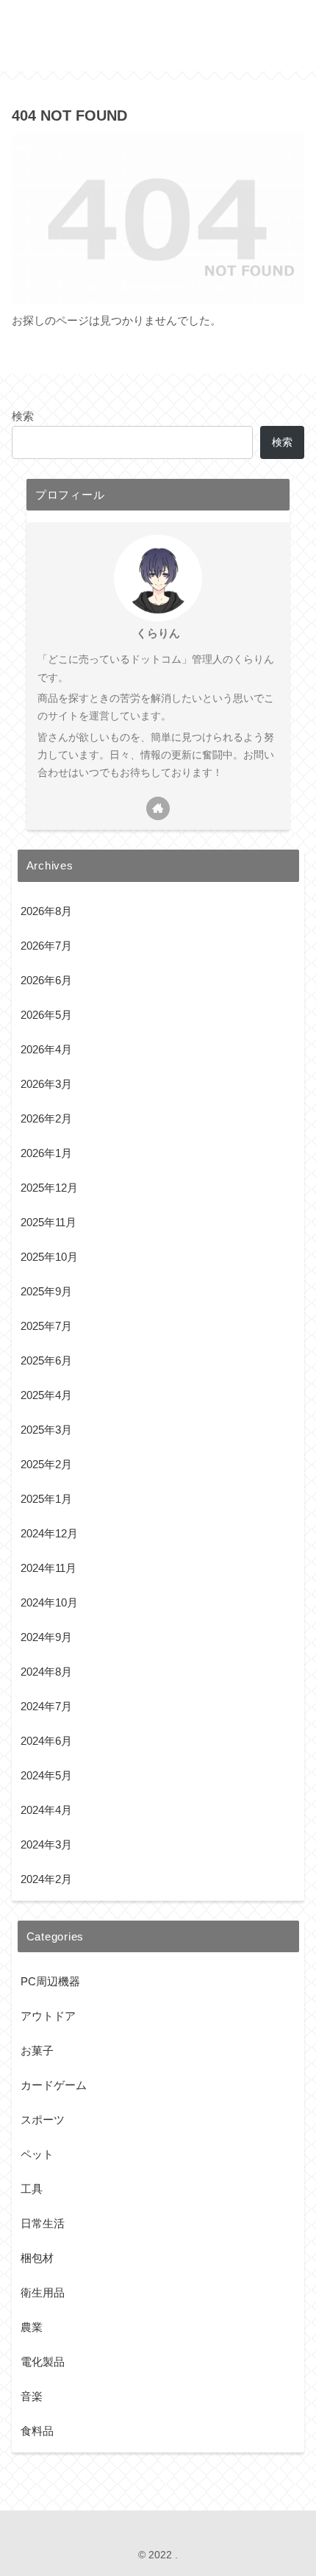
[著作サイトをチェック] (158, 808)
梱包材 (37, 2258)
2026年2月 (46, 1118)
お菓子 (37, 2050)
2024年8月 (46, 1672)
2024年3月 (46, 1844)
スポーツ (43, 2120)
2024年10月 (49, 1602)
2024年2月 (46, 1879)
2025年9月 (46, 1291)
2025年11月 (49, 1222)
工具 (32, 2189)
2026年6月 (46, 980)
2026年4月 (46, 1049)
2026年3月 (46, 1084)
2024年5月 (46, 1775)
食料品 (37, 2431)
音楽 (32, 2396)
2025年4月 (46, 1395)
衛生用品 (43, 2292)
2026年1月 (46, 1153)
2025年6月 (46, 1360)
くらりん (158, 633)
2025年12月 (49, 1188)
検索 (23, 416)
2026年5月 (46, 1015)
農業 (32, 2327)
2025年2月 (46, 1464)
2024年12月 (49, 1533)
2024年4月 (46, 1810)
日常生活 (43, 2223)
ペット (37, 2154)
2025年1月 (46, 1499)
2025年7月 (46, 1326)
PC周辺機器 (50, 1981)
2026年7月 (46, 946)
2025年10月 (49, 1257)
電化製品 (43, 2362)
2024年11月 (49, 1568)
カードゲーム (54, 2085)
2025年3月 (46, 1430)
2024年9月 (46, 1637)
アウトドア (48, 2016)
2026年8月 (46, 911)
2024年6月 (46, 1741)
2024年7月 (46, 1706)
